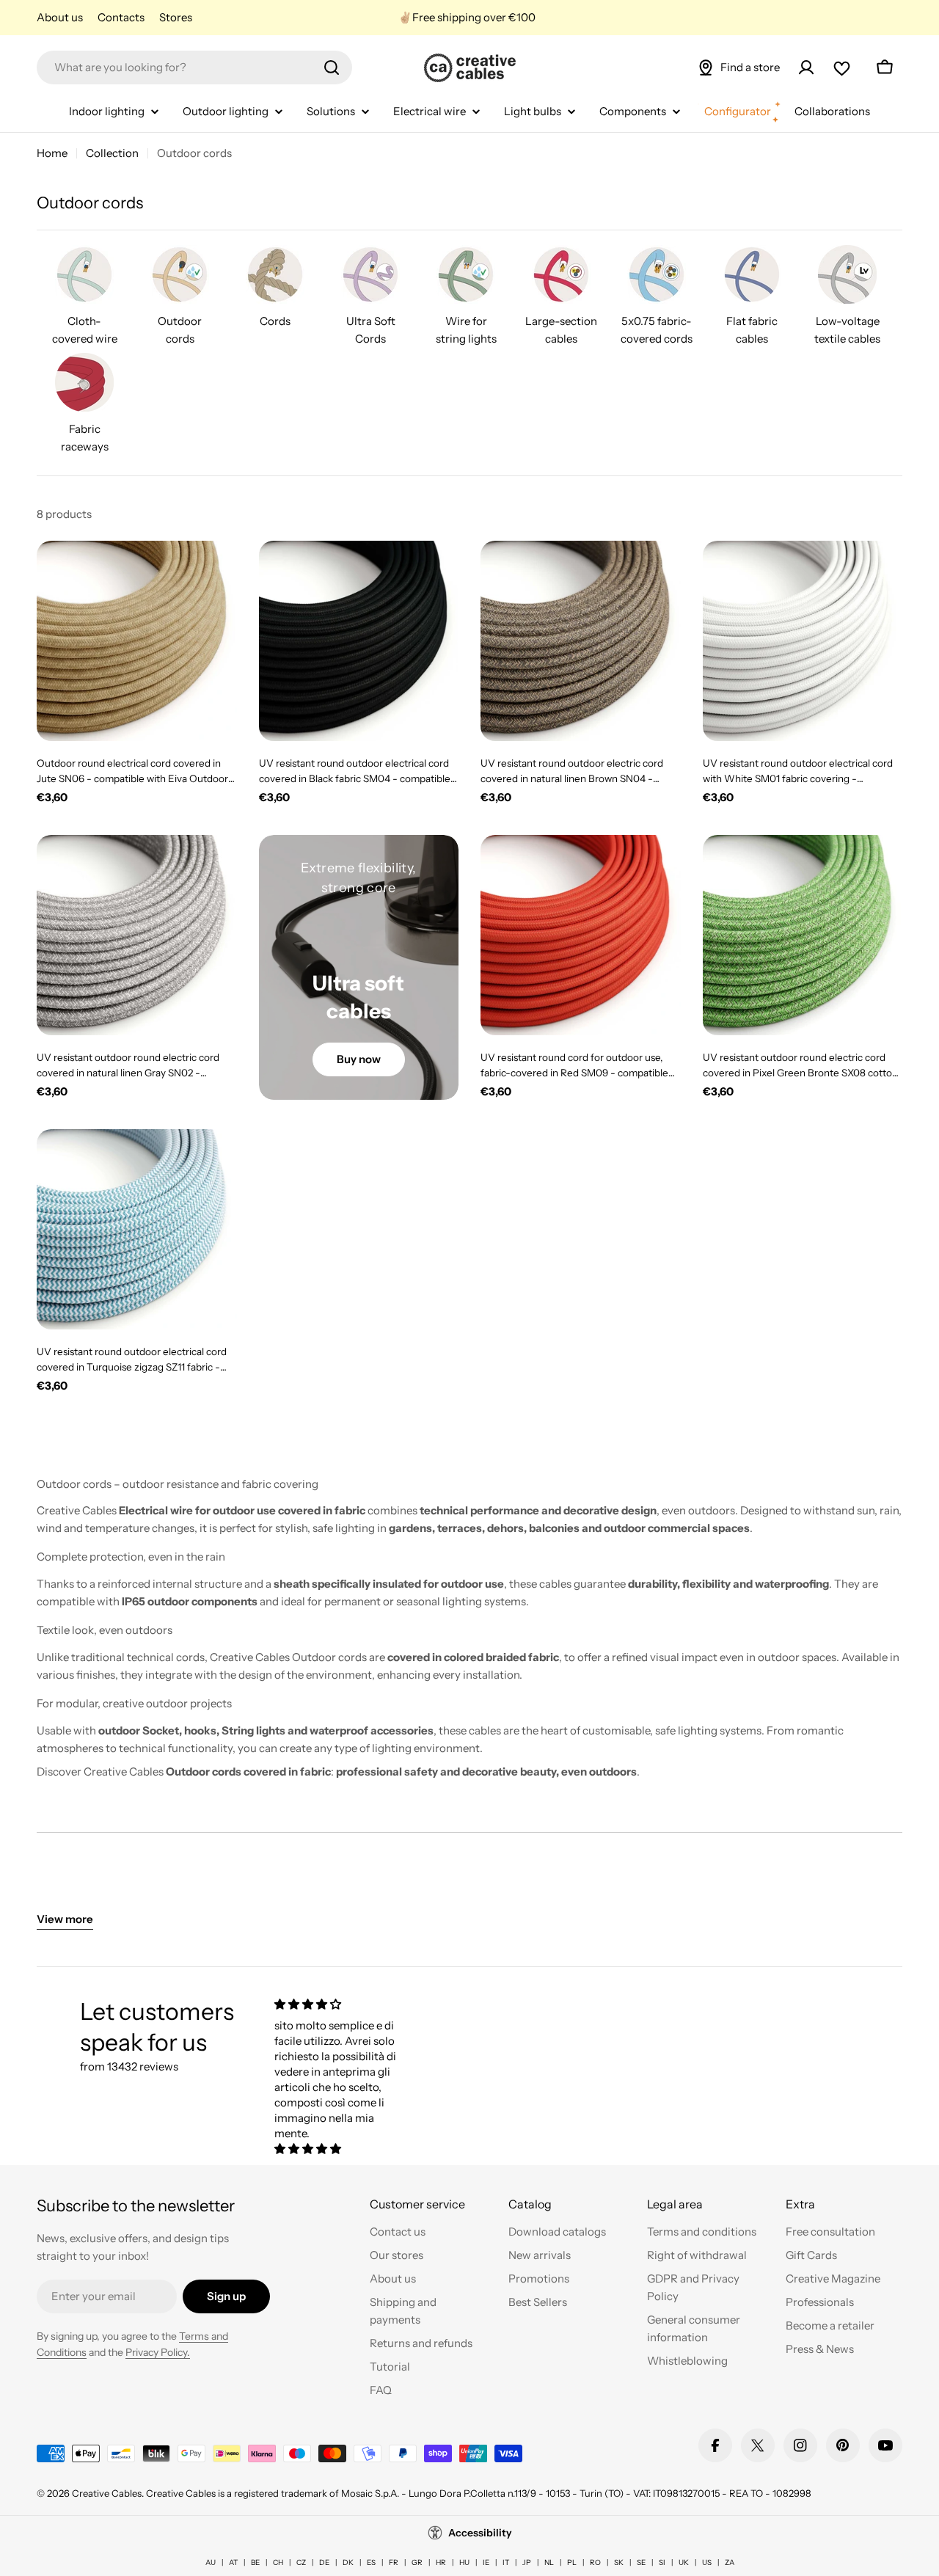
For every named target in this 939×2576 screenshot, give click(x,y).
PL (572, 2562)
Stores (176, 17)
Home (52, 153)
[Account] (806, 67)
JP (527, 2562)
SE (641, 2562)
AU (211, 2562)
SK (619, 2562)
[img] (336, 2004)
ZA (730, 2562)
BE (255, 2562)
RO (595, 2562)
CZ (301, 2562)
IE (486, 2562)
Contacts (121, 17)
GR (417, 2562)
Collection (112, 153)
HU (464, 2562)
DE (324, 2562)
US (707, 2562)
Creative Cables (107, 2493)
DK (348, 2562)
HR (441, 2562)
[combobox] (194, 67)
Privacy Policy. (158, 2352)
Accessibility (480, 2533)
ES (371, 2562)
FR (394, 2562)
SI (662, 2562)
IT (506, 2562)
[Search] (332, 67)
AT (233, 2562)
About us (60, 17)
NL (549, 2562)
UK (684, 2562)
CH (278, 2562)
